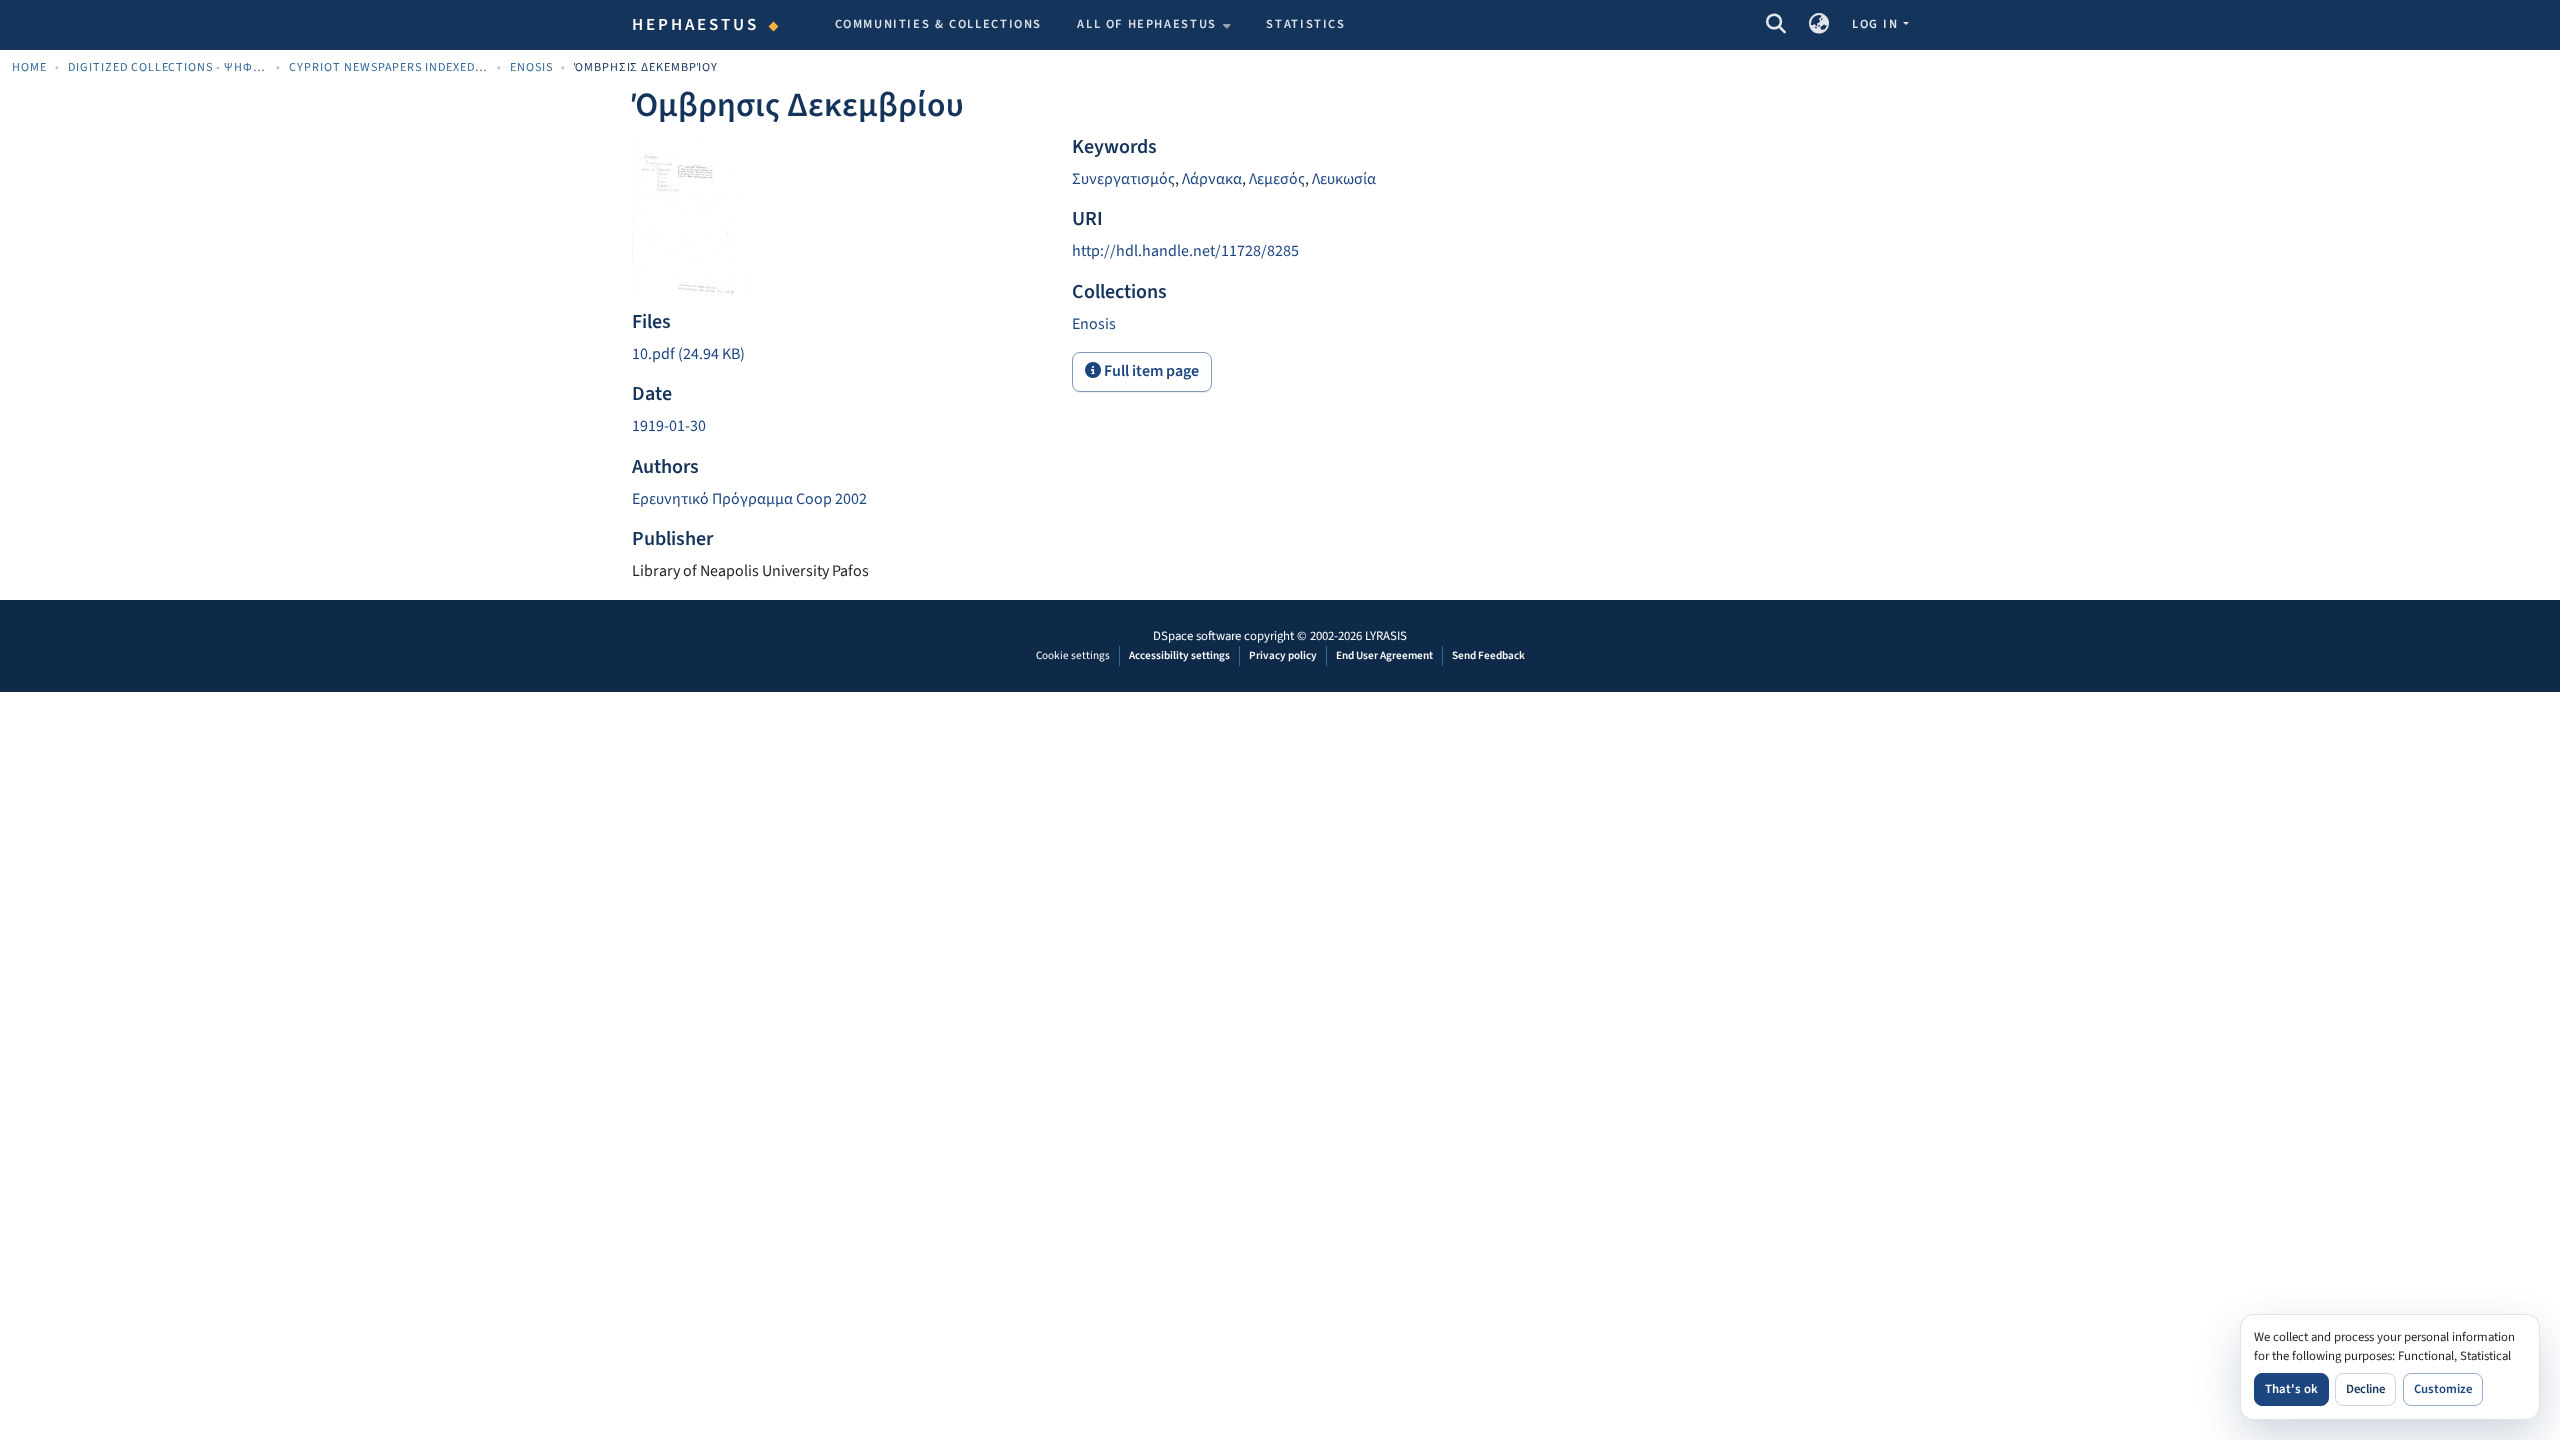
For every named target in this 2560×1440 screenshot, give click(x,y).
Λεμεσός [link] (1277, 179)
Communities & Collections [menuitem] (939, 24)
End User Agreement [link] (1384, 655)
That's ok (2291, 1389)
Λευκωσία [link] (1344, 179)
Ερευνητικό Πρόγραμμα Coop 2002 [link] (749, 499)
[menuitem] (1154, 25)
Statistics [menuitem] (1305, 24)
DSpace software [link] (1197, 636)
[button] (1775, 25)
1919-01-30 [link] (669, 426)
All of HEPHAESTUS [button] (1147, 24)
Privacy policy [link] (1283, 655)
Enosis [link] (531, 67)
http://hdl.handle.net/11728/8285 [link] (1185, 251)
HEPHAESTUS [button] (696, 25)
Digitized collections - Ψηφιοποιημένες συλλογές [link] (168, 67)
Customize (2443, 1389)
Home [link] (29, 67)
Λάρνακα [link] (1212, 179)
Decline (2365, 1389)
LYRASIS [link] (1386, 636)
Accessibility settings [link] (1179, 655)
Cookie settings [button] (1073, 655)
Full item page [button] (1150, 371)
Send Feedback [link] (1488, 655)
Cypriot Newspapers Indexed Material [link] (389, 67)
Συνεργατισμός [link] (1123, 179)
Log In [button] (1877, 24)
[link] (840, 355)
